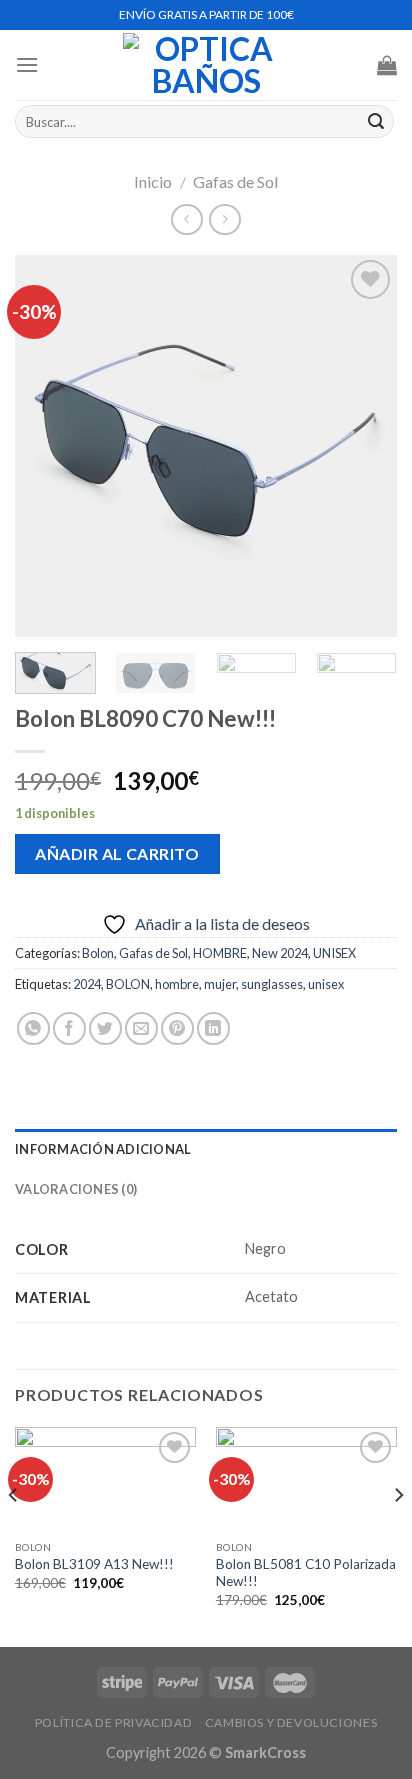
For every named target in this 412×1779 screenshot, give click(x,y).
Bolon (98, 953)
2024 (87, 984)
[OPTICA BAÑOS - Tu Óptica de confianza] (206, 65)
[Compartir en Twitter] (105, 1028)
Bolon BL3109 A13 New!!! (94, 1564)
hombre (177, 984)
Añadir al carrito (117, 853)
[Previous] (48, 446)
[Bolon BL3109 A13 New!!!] (105, 1478)
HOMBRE (220, 953)
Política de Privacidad (113, 1722)
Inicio (153, 181)
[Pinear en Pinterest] (177, 1028)
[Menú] (27, 64)
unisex (326, 984)
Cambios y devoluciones (291, 1722)
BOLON (128, 984)
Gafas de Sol (235, 181)
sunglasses (272, 984)
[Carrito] (387, 65)
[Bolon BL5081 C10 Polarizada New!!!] (306, 1478)
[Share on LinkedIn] (213, 1028)
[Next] (364, 446)
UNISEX (334, 953)
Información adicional (103, 1149)
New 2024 (280, 953)
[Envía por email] (141, 1028)
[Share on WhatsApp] (33, 1028)
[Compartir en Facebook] (69, 1028)
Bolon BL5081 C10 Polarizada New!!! (306, 1573)
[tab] (206, 1149)
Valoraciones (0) (76, 1189)
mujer (220, 984)
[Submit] (376, 122)
